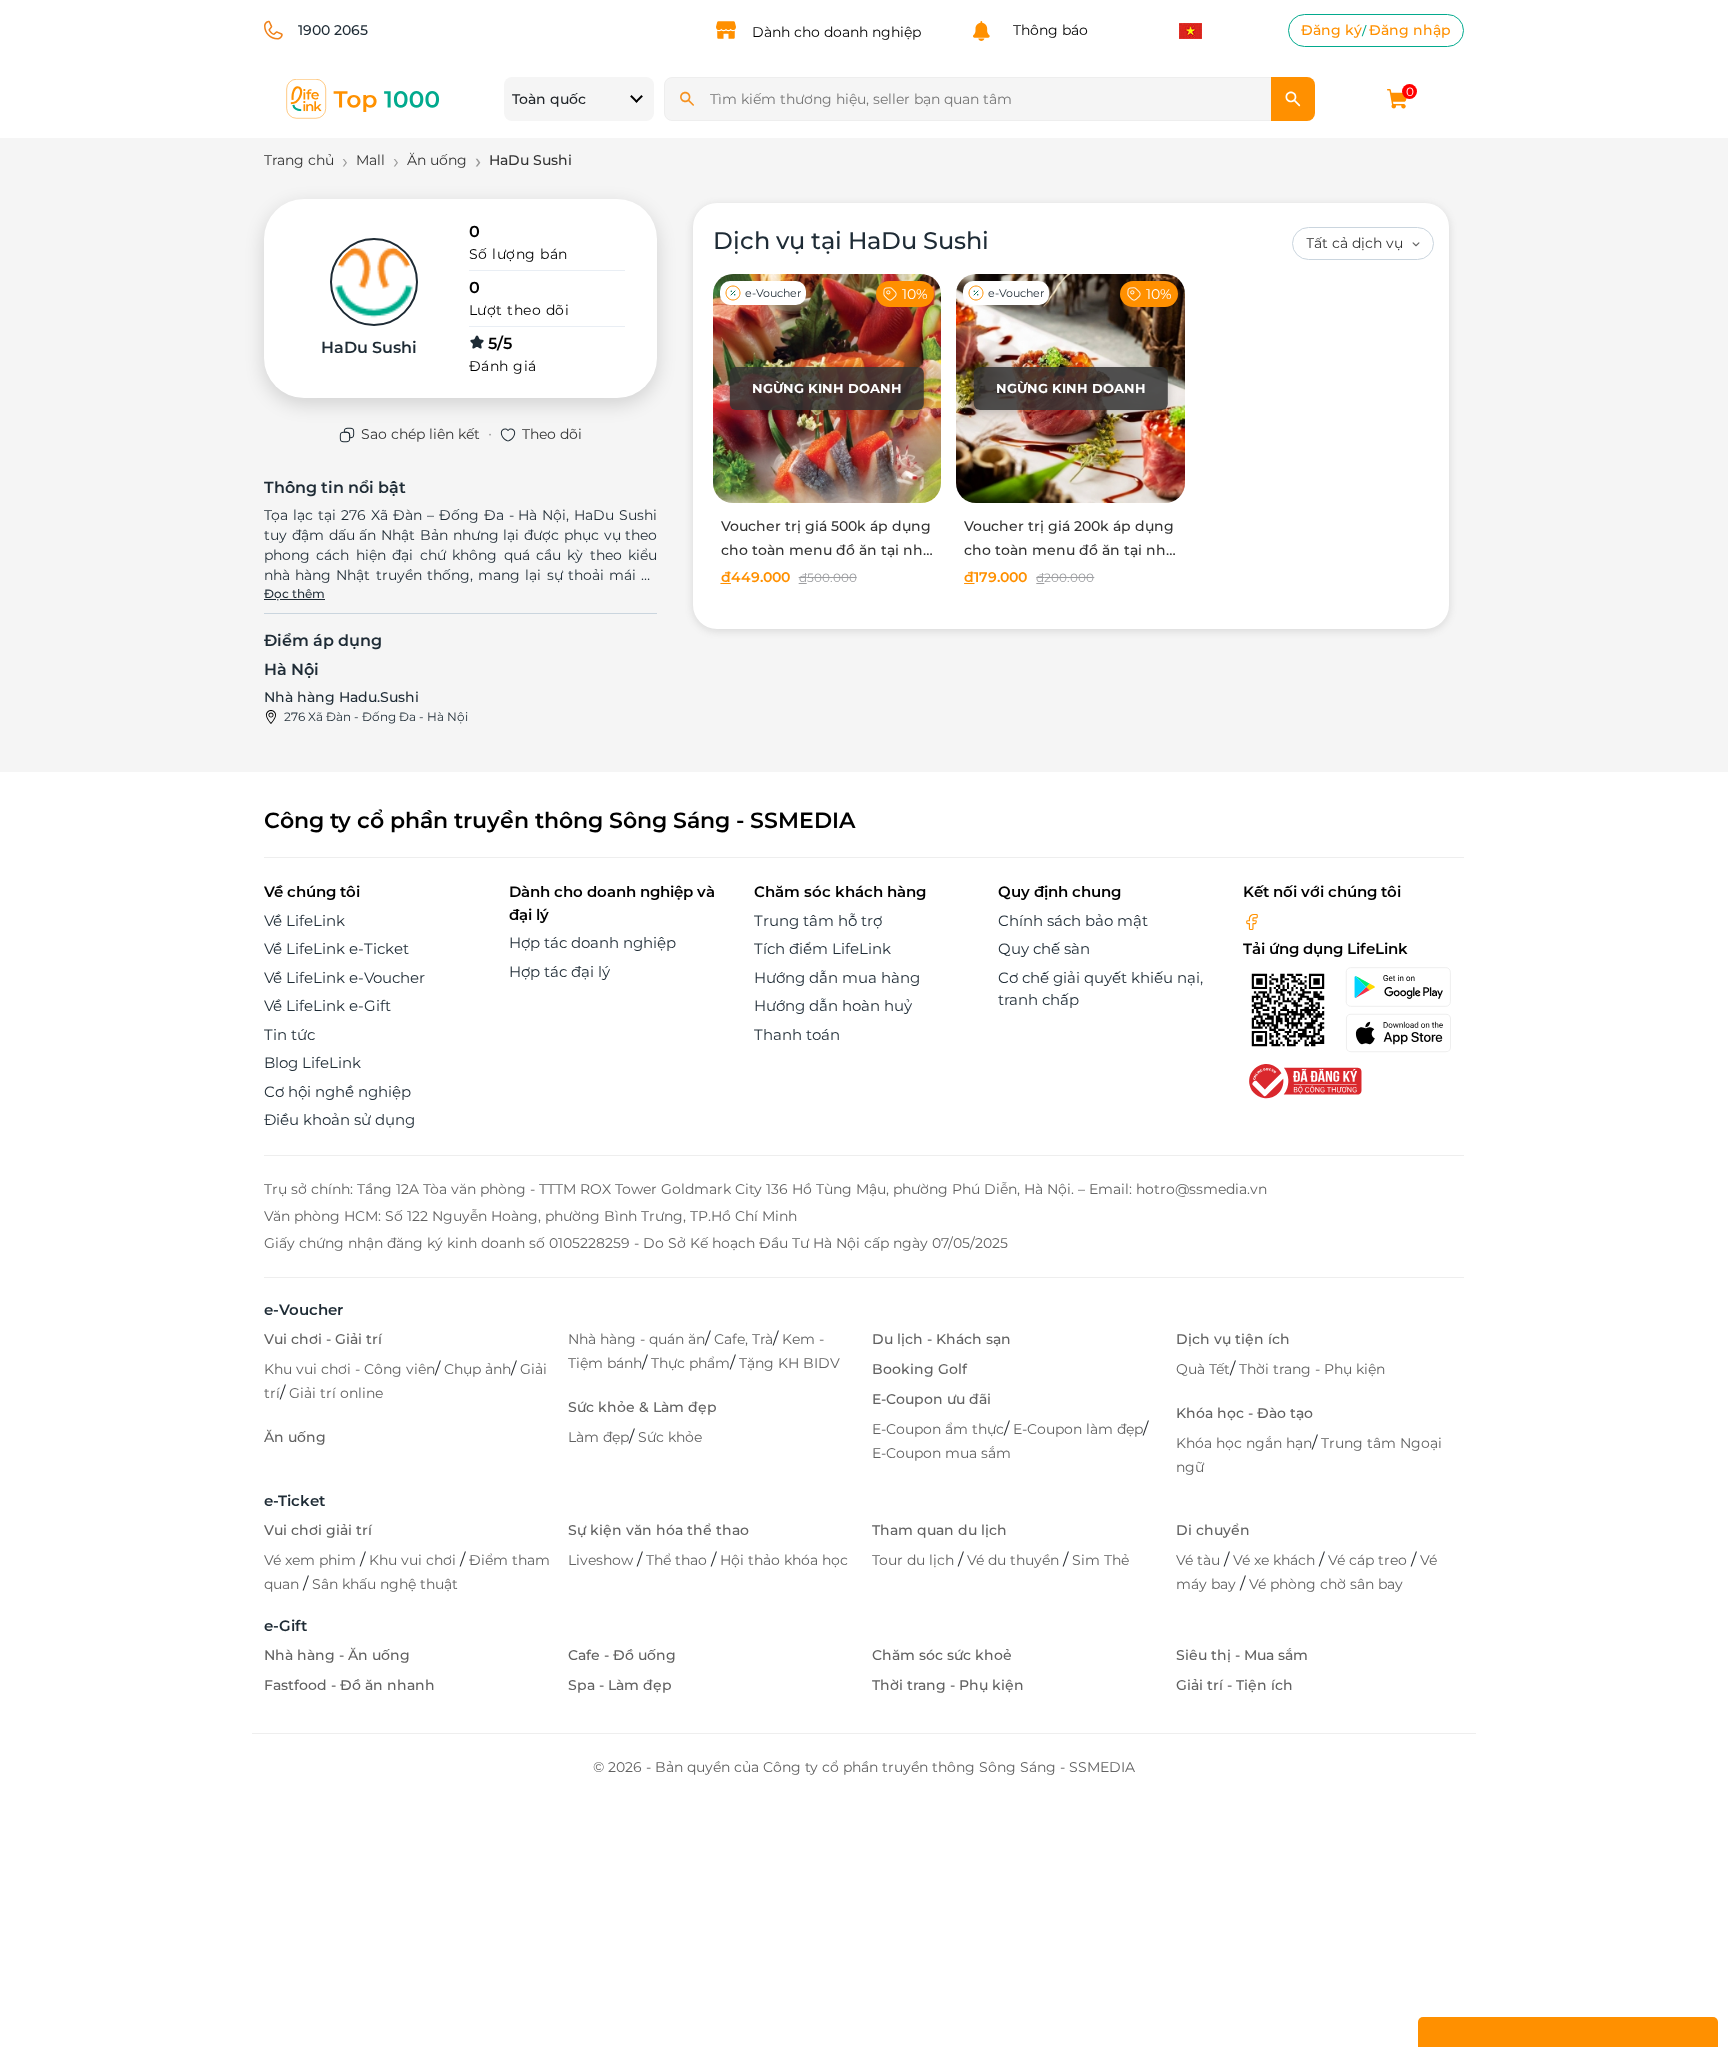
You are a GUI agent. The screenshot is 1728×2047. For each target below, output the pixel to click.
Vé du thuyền (1015, 1560)
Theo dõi (552, 434)
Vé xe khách (1276, 1560)
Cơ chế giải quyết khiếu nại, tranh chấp (1100, 989)
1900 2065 (333, 30)
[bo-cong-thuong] (1303, 1079)
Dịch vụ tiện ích (1233, 1339)
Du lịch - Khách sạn (941, 1339)
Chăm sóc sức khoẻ (942, 1655)
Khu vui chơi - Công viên (349, 1369)
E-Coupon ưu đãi (931, 1399)
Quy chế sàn (1044, 948)
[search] (1293, 99)
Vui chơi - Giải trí (323, 1339)
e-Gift (285, 1625)
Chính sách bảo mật (1073, 920)
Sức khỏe (670, 1437)
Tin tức (289, 1034)
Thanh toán (797, 1034)
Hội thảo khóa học (784, 1560)
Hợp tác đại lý (559, 971)
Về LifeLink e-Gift (327, 1005)
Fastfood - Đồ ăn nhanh (349, 1685)
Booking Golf (919, 1369)
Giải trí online (336, 1393)
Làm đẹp (598, 1437)
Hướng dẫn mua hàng (837, 977)
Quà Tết (1203, 1369)
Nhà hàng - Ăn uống (337, 1655)
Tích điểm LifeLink (822, 948)
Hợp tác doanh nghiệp (592, 942)
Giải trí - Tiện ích (1234, 1685)
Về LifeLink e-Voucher (344, 977)
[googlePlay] (1404, 987)
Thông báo (1046, 30)
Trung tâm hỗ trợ (818, 920)
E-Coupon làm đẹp (1078, 1429)
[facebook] (1252, 920)
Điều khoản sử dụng (339, 1119)
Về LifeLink (304, 920)
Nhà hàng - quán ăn (636, 1339)
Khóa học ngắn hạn (1244, 1443)
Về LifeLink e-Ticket (336, 948)
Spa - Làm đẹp (620, 1685)
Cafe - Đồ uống (622, 1655)
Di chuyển (1213, 1530)
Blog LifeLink (312, 1062)
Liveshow (602, 1560)
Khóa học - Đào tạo (1244, 1413)
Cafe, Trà (743, 1339)
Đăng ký (1331, 30)
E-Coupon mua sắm (941, 1453)
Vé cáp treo (1369, 1560)
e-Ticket (294, 1500)
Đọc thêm (294, 593)
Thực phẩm (690, 1363)
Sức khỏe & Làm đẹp (642, 1407)
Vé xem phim (312, 1560)
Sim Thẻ (1100, 1560)
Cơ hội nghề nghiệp (337, 1091)
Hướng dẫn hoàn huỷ (833, 1005)
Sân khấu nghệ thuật (385, 1584)
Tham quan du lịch (939, 1530)
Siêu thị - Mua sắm (1242, 1655)
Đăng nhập (1410, 30)
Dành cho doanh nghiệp (836, 32)
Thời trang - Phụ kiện (1312, 1369)
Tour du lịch (915, 1560)
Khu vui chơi (414, 1560)
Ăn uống (295, 1437)
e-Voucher (303, 1309)
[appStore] (1404, 1033)
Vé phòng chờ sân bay (1326, 1584)
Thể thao (678, 1560)
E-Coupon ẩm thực (938, 1429)
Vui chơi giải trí (318, 1530)
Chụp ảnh (477, 1369)
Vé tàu (1200, 1560)
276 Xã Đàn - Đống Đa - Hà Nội (376, 716)
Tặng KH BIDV (789, 1363)
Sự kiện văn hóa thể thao (658, 1530)
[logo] (364, 97)
